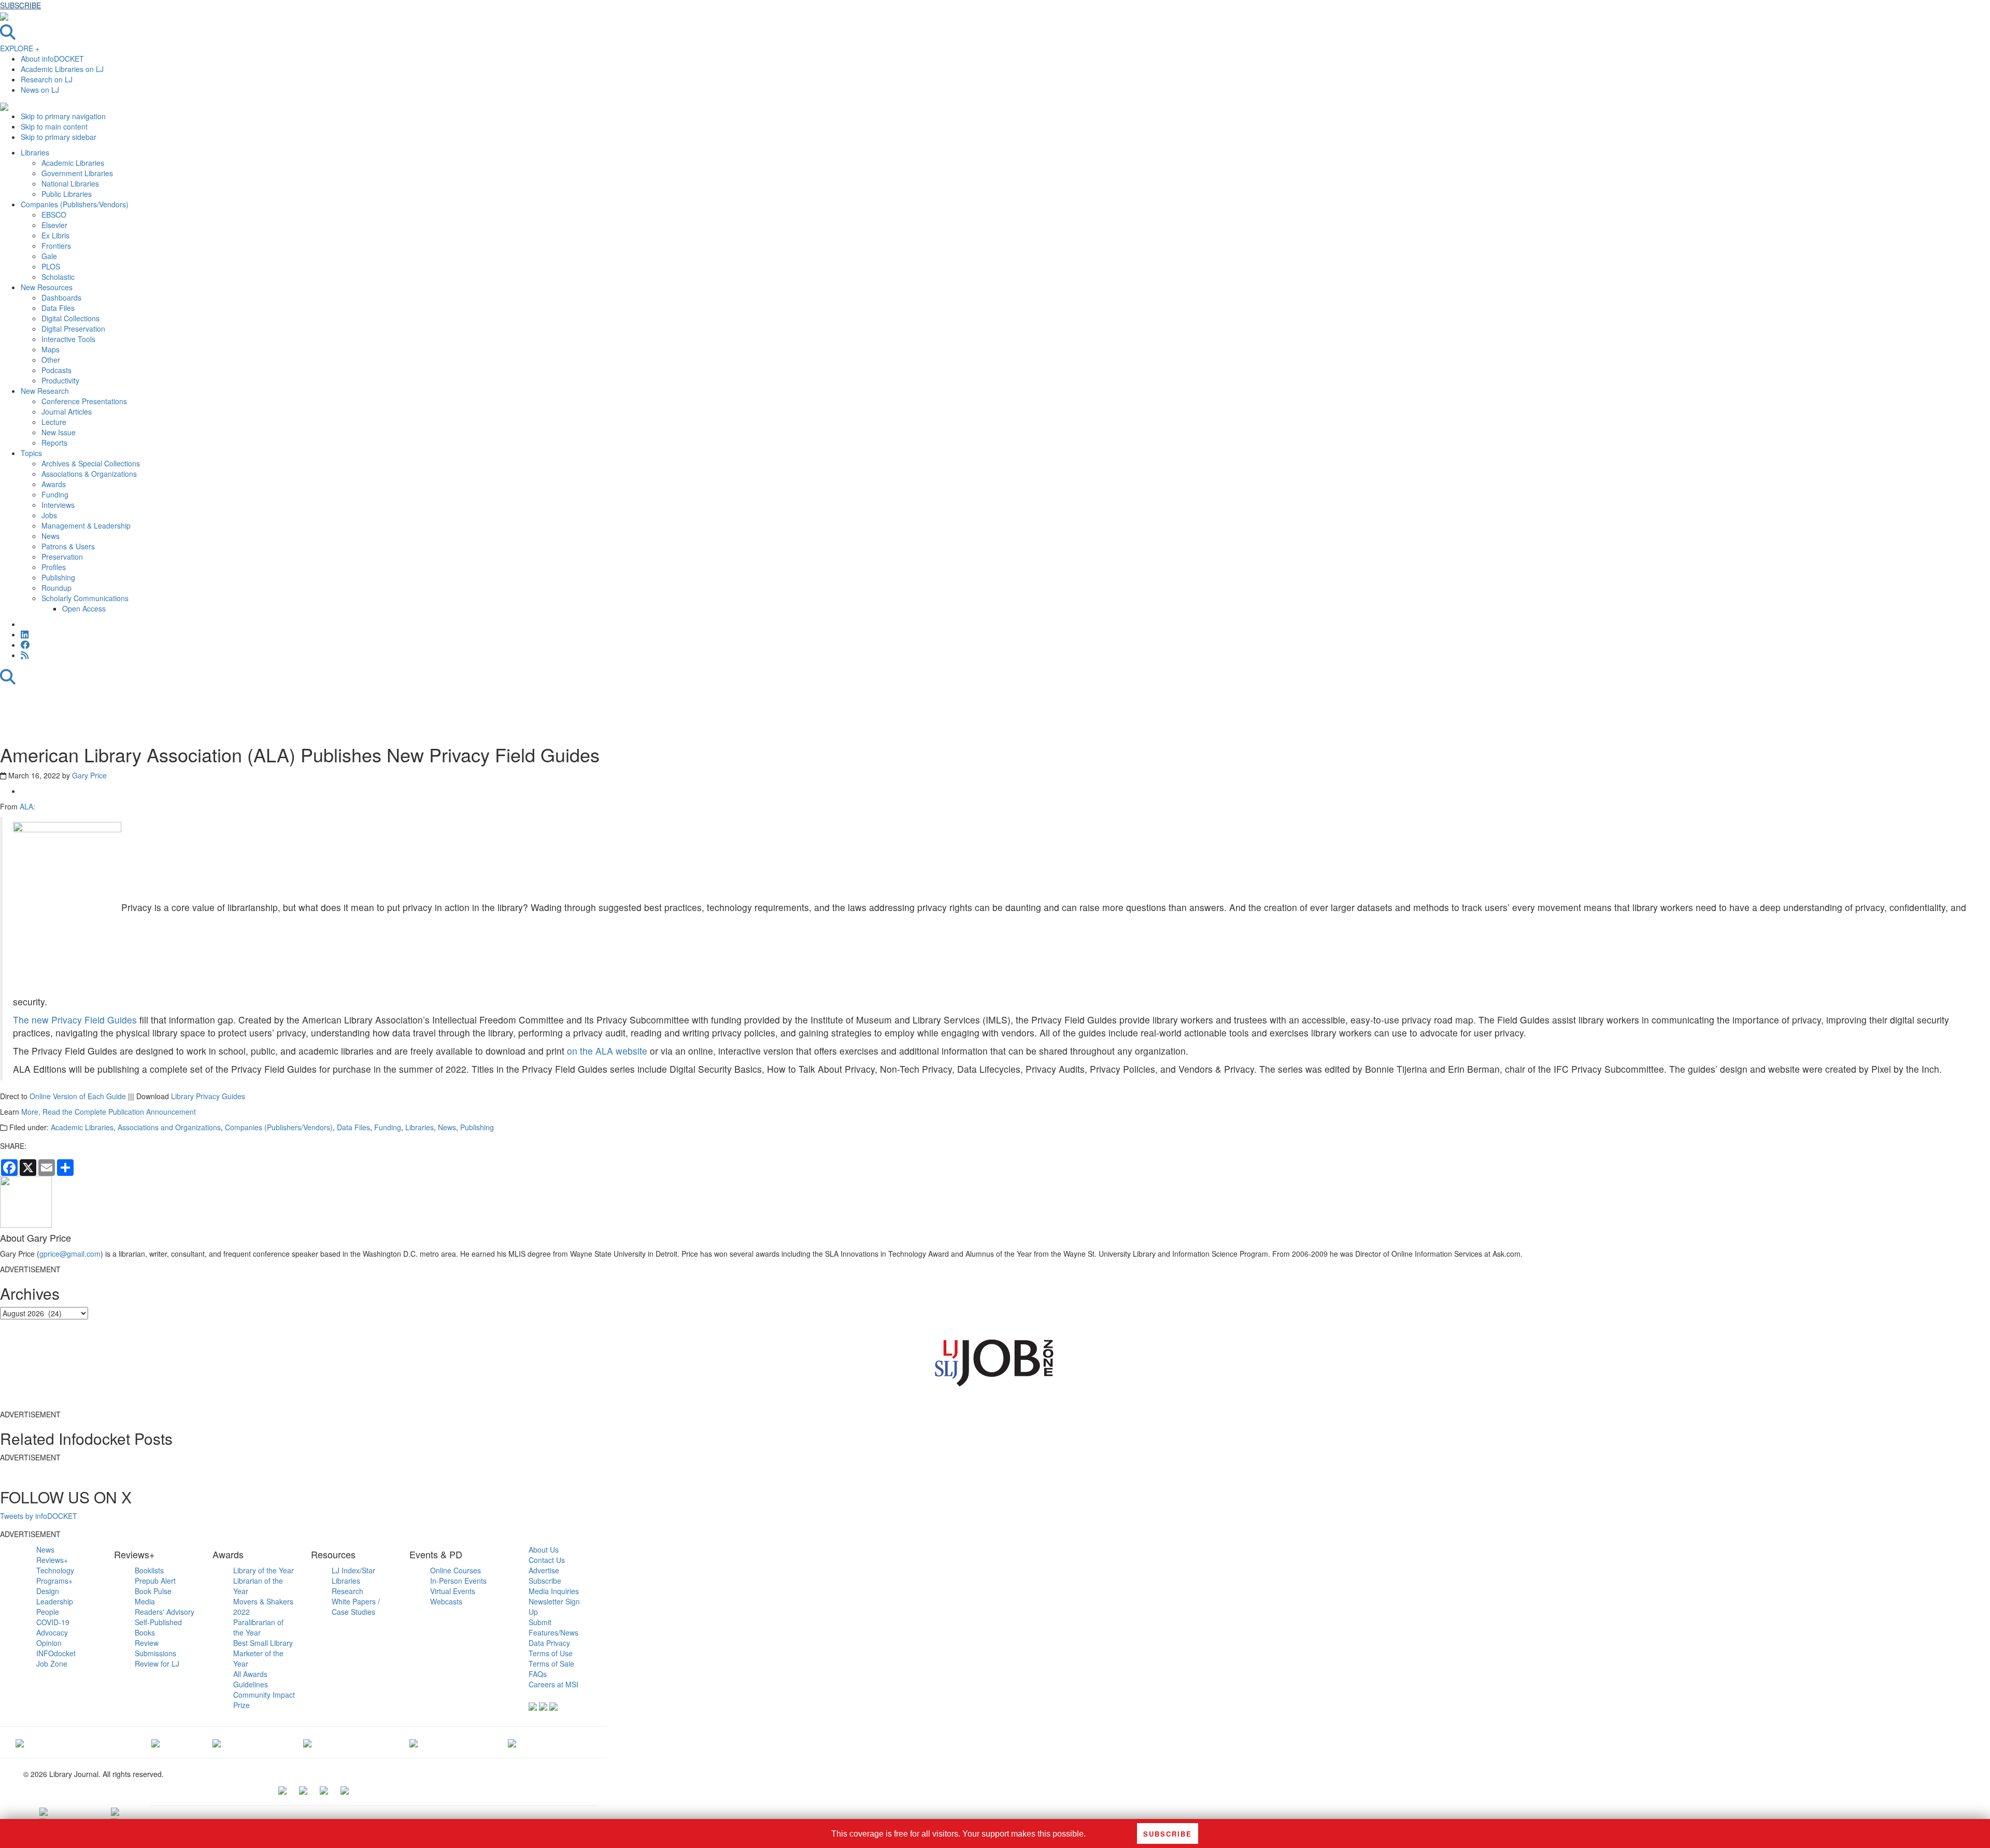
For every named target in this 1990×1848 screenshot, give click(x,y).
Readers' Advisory (165, 1612)
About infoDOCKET (52, 59)
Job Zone (52, 1664)
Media (145, 1601)
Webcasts (446, 1601)
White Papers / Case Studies (356, 1607)
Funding (388, 1127)
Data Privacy (549, 1643)
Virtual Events (453, 1591)
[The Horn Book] (217, 1742)
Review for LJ (157, 1664)
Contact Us (547, 1560)
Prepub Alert (155, 1581)
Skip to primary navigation (63, 116)
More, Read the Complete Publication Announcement (109, 1112)
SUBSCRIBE (20, 5)
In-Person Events (458, 1581)
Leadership (55, 1601)
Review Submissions (155, 1648)
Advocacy (52, 1632)
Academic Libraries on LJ (62, 69)
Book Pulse (153, 1591)
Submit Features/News (553, 1627)
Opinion (49, 1643)
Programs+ (54, 1581)
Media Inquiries (554, 1591)
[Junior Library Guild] (307, 1742)
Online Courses (456, 1570)
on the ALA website (606, 1051)
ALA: (27, 806)
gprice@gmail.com (70, 1254)
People (48, 1612)
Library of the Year (264, 1570)
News (447, 1127)
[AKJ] (155, 1742)
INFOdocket (56, 1653)
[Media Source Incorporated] (20, 1742)
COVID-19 (53, 1622)
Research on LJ (47, 79)
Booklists (149, 1570)
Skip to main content (54, 126)
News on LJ (40, 90)
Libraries (420, 1127)
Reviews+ (52, 1560)
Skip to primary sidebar (59, 137)
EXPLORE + (20, 48)
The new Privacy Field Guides (75, 1020)
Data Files (353, 1127)
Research (347, 1591)
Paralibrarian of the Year (258, 1627)
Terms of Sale (551, 1664)
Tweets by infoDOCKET (39, 1516)
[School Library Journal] (512, 1742)
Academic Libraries (82, 1127)
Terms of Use (551, 1653)
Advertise (544, 1570)
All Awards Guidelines (251, 1679)
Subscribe (545, 1581)
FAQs (538, 1674)
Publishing (477, 1127)
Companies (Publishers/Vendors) (279, 1127)
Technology (55, 1570)
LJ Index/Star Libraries (353, 1575)
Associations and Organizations (169, 1127)
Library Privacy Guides (208, 1096)
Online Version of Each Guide (78, 1096)
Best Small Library (263, 1643)
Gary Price (89, 775)
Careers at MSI (553, 1684)
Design (48, 1591)
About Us (544, 1550)
